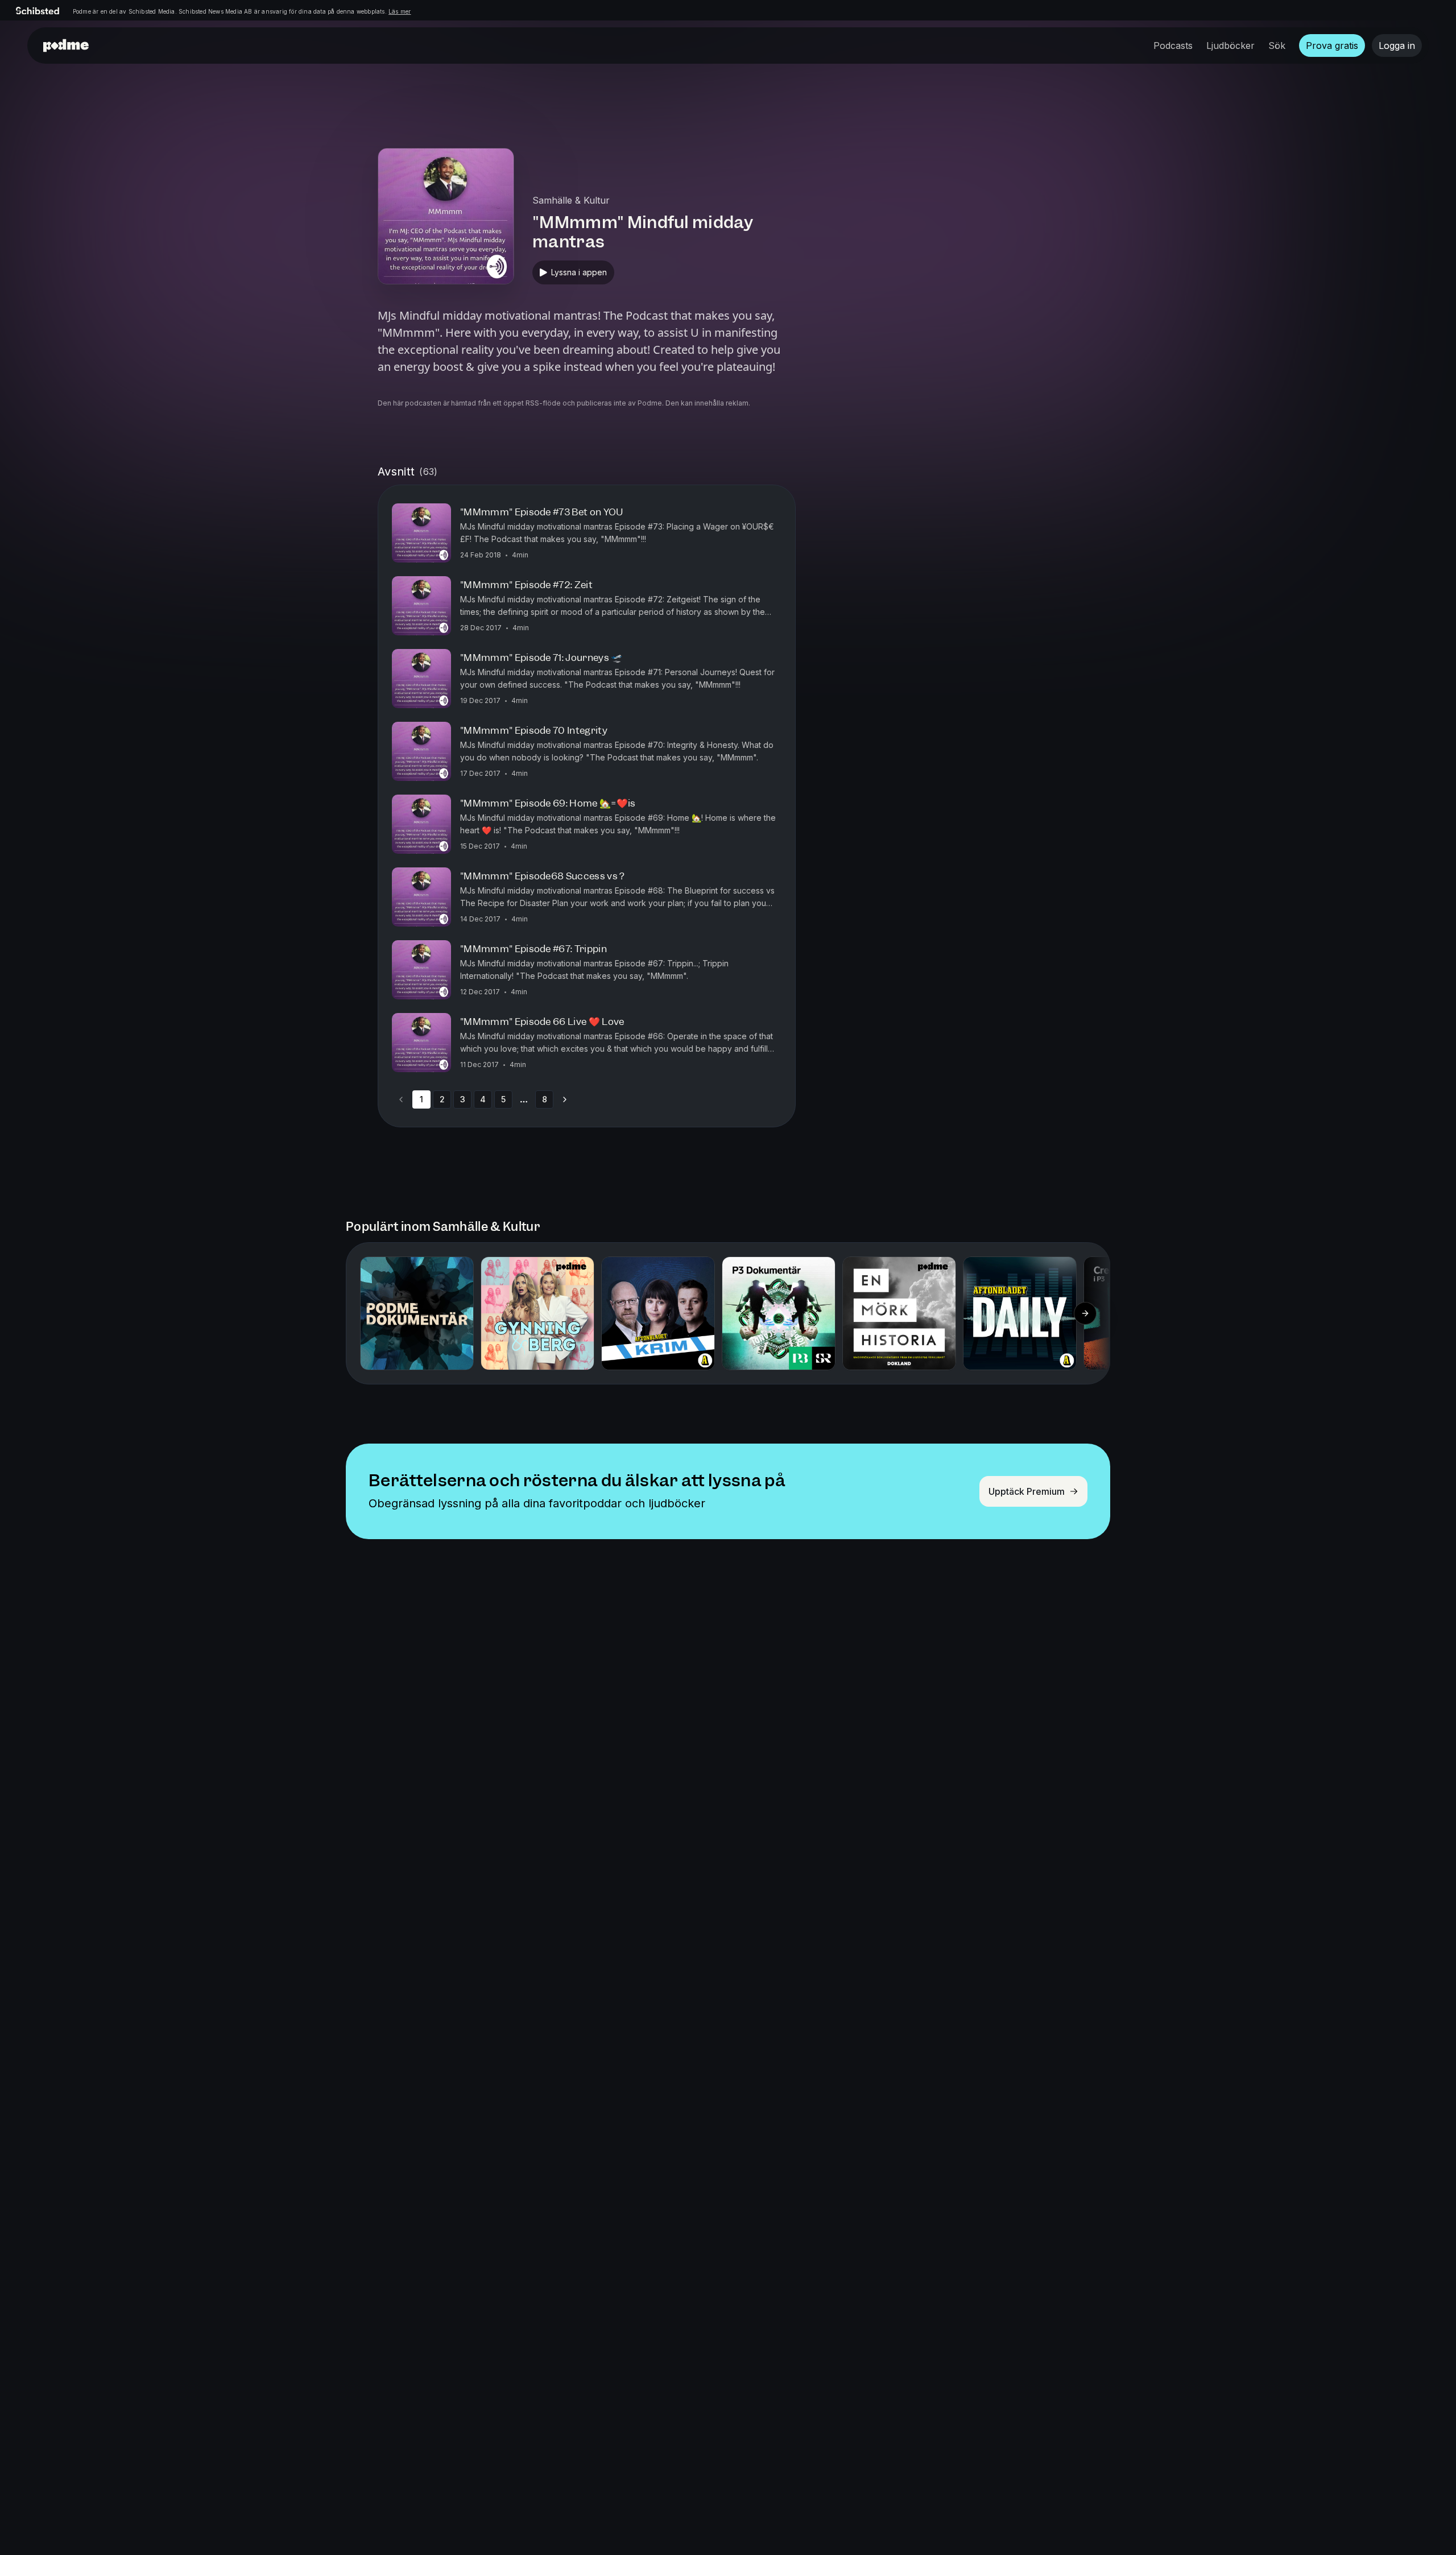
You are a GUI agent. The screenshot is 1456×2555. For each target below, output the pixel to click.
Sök (1277, 46)
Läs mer (400, 11)
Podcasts (1173, 46)
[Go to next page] (565, 1099)
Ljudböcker (1230, 46)
